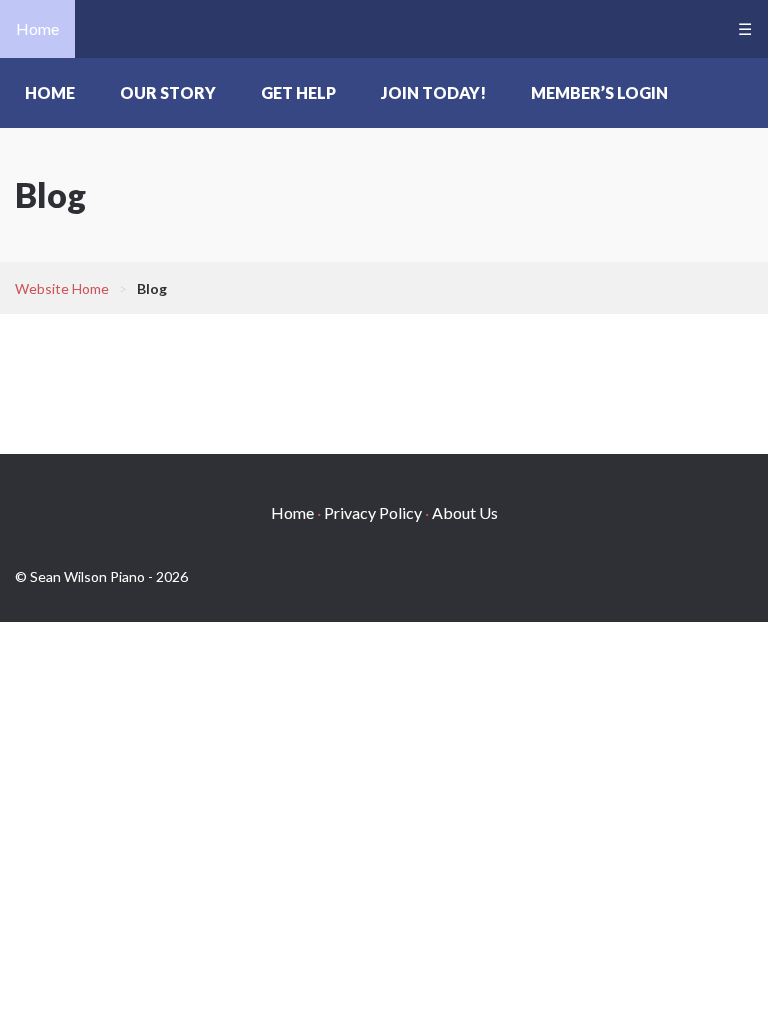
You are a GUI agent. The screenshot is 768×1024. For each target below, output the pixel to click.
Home (37, 28)
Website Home (62, 288)
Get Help (298, 92)
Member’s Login (599, 92)
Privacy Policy (373, 512)
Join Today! (433, 92)
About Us (465, 512)
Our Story (168, 92)
